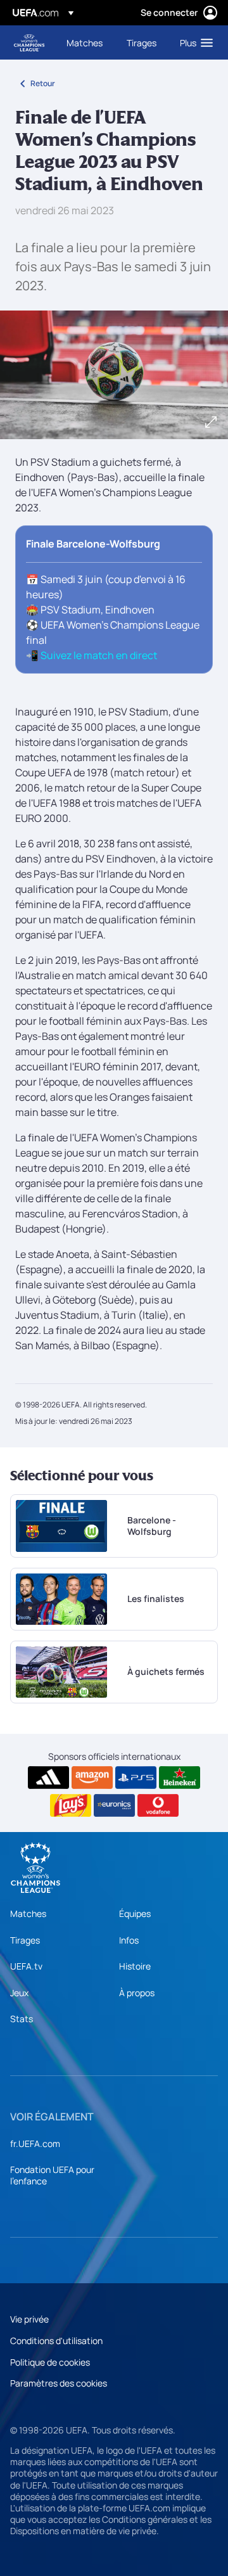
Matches (28, 1913)
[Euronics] (114, 1805)
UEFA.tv (26, 1966)
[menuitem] (86, 42)
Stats (22, 2019)
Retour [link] (43, 83)
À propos (137, 1993)
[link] (85, 42)
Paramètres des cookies (59, 2383)
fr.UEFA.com (35, 2143)
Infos (129, 1940)
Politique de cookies (50, 2362)
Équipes (135, 1913)
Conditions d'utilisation (56, 2341)
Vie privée (29, 2319)
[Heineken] (180, 1778)
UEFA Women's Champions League (29, 43)
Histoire (135, 1966)
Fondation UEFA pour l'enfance (52, 2175)
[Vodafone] (158, 1805)
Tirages (25, 1940)
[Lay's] (71, 1805)
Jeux (19, 1993)
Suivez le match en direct (99, 655)
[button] (193, 42)
